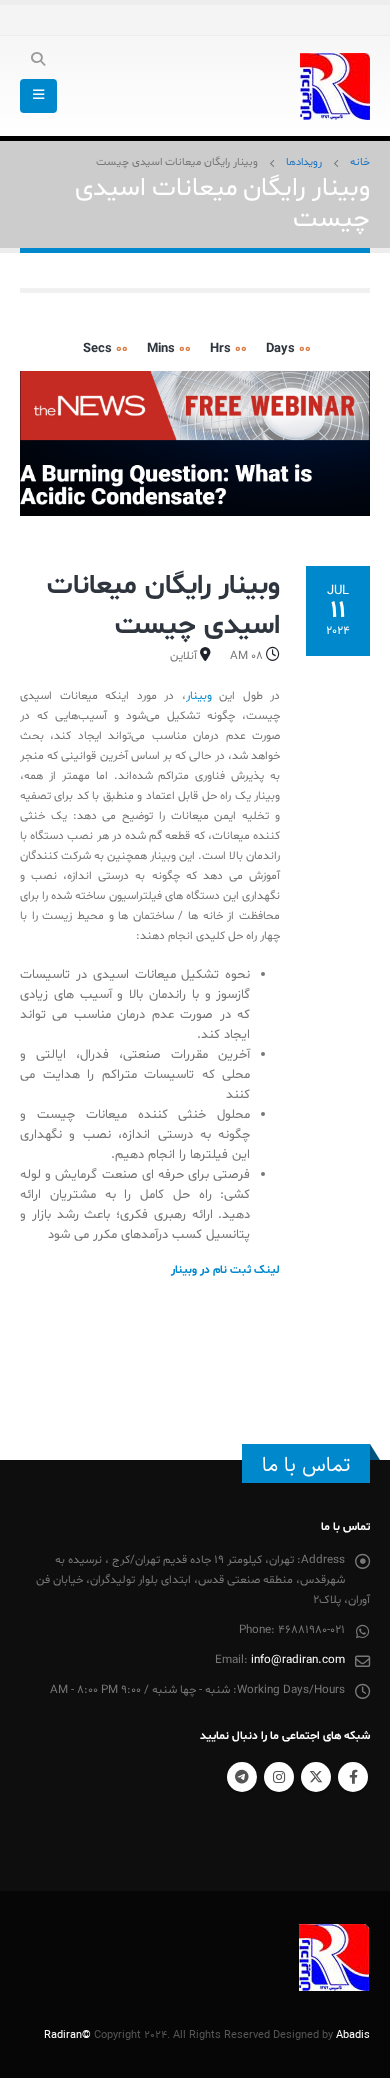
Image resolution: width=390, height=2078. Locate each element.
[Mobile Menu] (38, 96)
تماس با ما (306, 1465)
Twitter (316, 1777)
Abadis (353, 2035)
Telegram (242, 1777)
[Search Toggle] (38, 61)
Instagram (279, 1777)
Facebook (353, 1777)
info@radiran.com (298, 1660)
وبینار (199, 696)
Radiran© (67, 2035)
